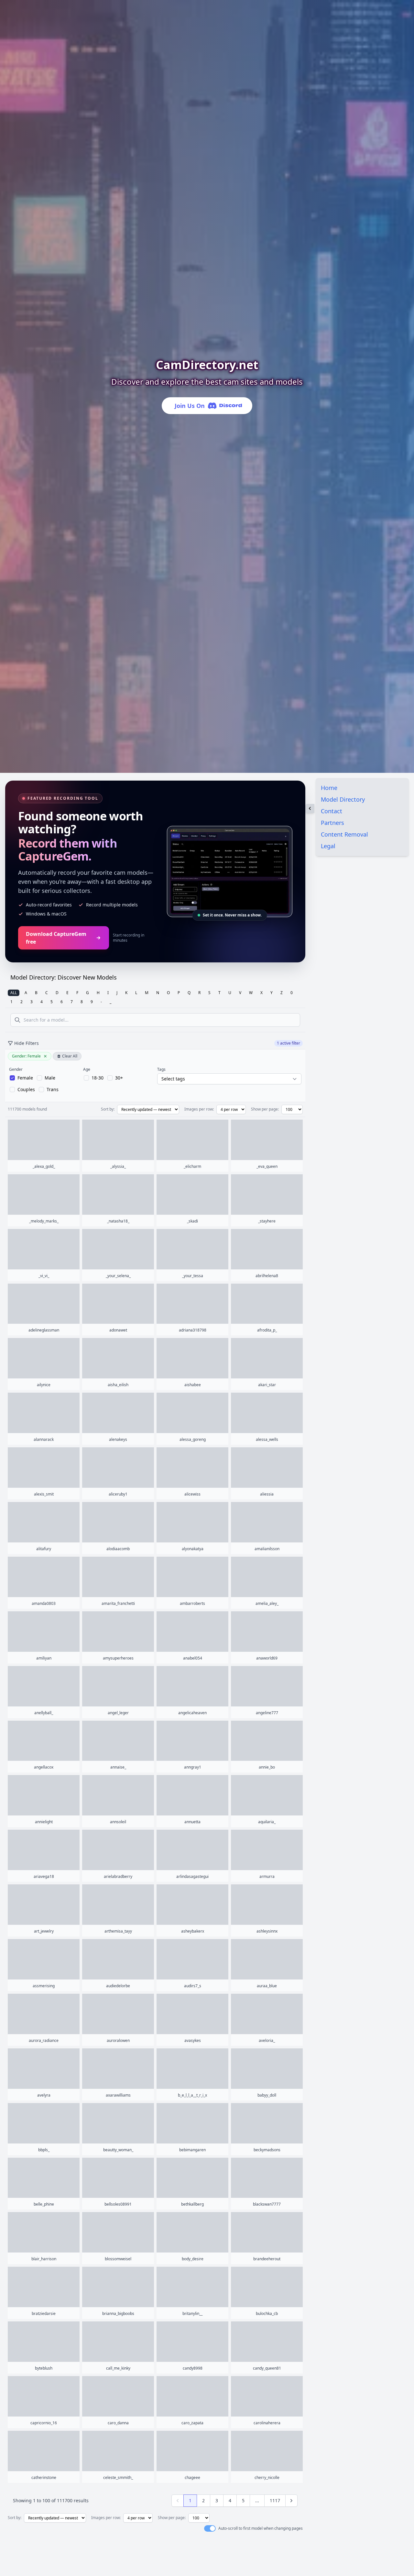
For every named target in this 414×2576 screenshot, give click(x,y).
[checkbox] (21, 1078)
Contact (332, 811)
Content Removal (344, 834)
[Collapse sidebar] (310, 808)
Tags (161, 1069)
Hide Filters (27, 1043)
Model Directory (343, 799)
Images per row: (199, 1109)
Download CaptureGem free (56, 938)
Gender (16, 1069)
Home (329, 788)
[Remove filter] (45, 1056)
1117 (275, 2500)
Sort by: (108, 1109)
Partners (332, 823)
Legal (328, 846)
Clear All (70, 1056)
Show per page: (265, 1109)
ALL (14, 993)
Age (87, 1069)
